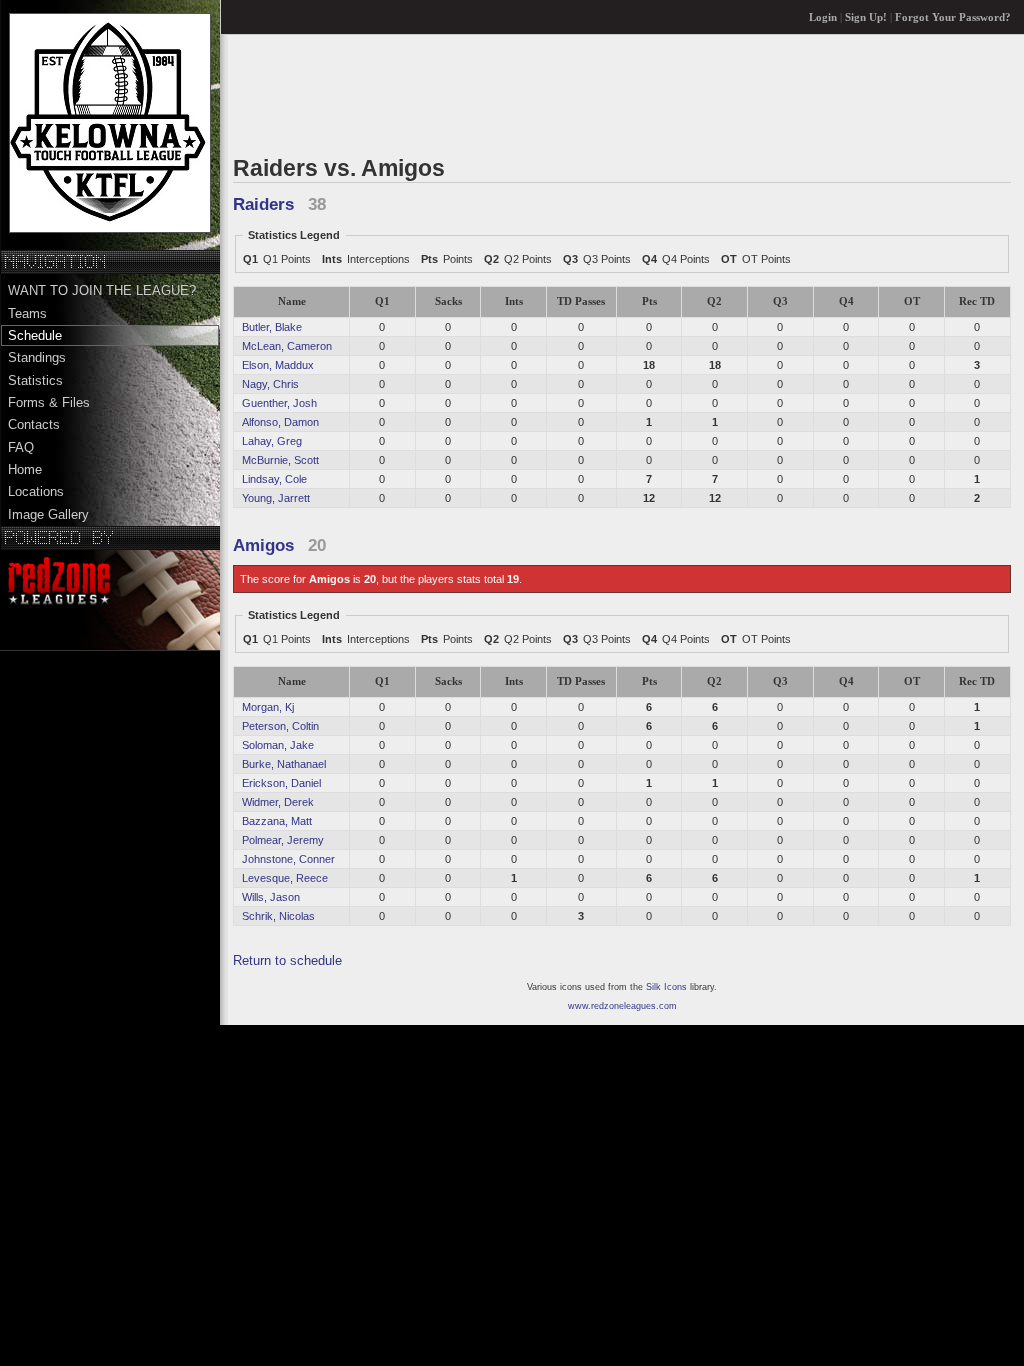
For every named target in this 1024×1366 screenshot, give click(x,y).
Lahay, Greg (272, 441)
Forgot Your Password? (953, 17)
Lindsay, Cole (274, 479)
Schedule (35, 335)
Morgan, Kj (268, 707)
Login (823, 17)
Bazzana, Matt (277, 821)
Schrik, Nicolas (278, 916)
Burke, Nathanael (284, 764)
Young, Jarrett (276, 498)
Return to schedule (287, 960)
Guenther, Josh (279, 403)
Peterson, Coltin (280, 726)
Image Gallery (48, 514)
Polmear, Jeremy (283, 840)
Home (25, 469)
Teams (27, 313)
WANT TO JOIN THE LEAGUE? (102, 290)
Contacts (34, 424)
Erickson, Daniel (281, 783)
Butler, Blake (272, 327)
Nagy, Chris (270, 384)
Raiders (263, 204)
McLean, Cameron (287, 346)
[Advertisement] (597, 94)
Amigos (263, 545)
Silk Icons (666, 987)
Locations (36, 491)
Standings (37, 357)
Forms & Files (49, 402)
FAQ (21, 447)
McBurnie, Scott (280, 460)
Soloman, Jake (278, 745)
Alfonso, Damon (280, 422)
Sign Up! (866, 17)
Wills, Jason (271, 897)
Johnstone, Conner (288, 859)
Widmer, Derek (278, 802)
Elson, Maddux (278, 365)
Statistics (35, 380)
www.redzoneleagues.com (622, 1006)
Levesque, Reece (285, 878)
